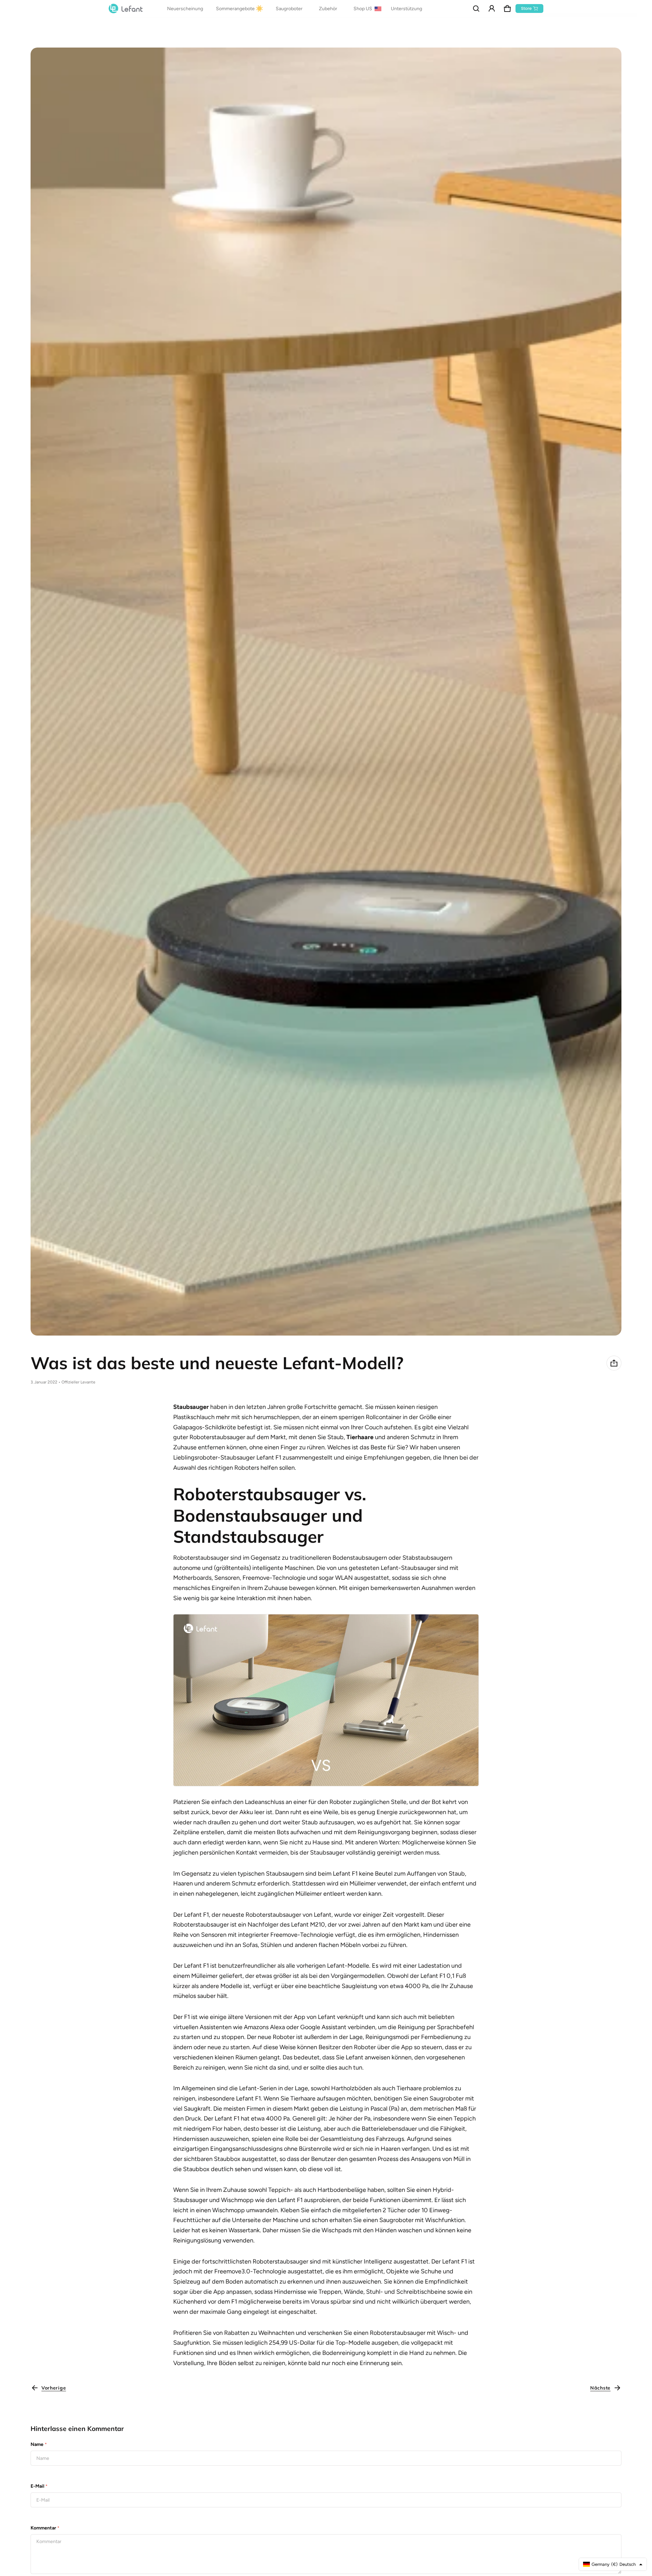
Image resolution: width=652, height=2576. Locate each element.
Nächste (600, 2388)
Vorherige (54, 2388)
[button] (476, 8)
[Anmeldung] (492, 8)
